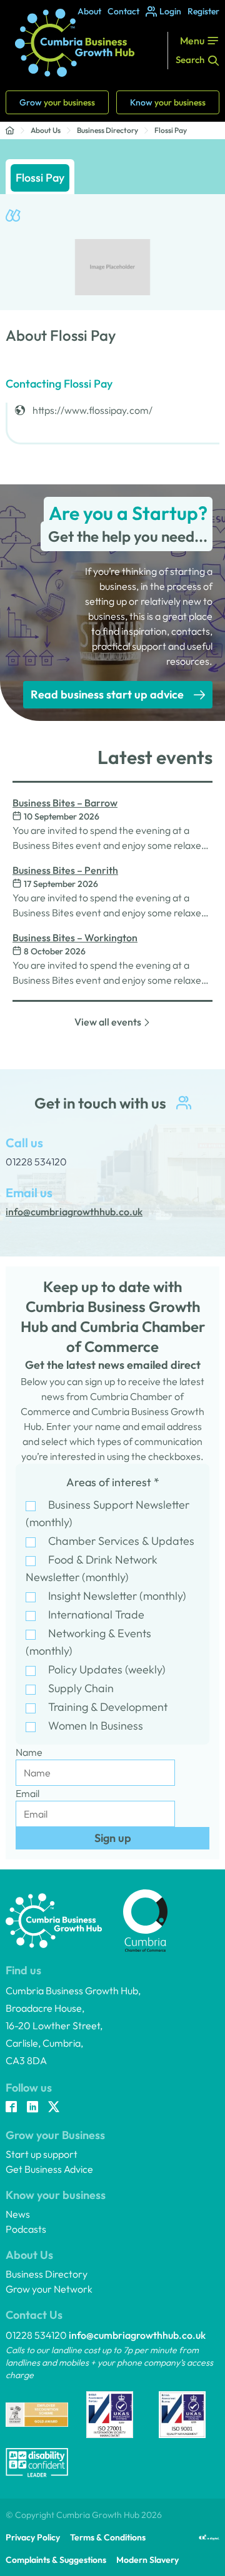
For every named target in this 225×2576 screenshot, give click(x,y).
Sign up (113, 1838)
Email (27, 1793)
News (18, 2214)
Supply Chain (81, 1688)
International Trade (96, 1614)
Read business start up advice (107, 694)
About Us (46, 130)
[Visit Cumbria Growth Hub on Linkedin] (32, 2108)
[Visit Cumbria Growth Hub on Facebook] (11, 2108)
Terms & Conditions (108, 2537)
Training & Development (108, 1707)
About (89, 11)
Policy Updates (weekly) (107, 1669)
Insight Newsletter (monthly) (117, 1596)
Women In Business (96, 1726)
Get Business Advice (49, 2169)
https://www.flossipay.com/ (92, 410)
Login (170, 11)
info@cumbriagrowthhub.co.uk (137, 2335)
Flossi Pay (171, 130)
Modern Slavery (147, 2560)
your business (57, 102)
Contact (123, 11)
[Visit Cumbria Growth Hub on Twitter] (54, 2108)
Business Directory (107, 130)
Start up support (42, 2154)
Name (29, 1752)
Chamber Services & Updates (121, 1541)
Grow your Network (49, 2289)
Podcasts (26, 2229)
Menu (192, 41)
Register (203, 11)
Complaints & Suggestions (56, 2560)
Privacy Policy (33, 2537)
